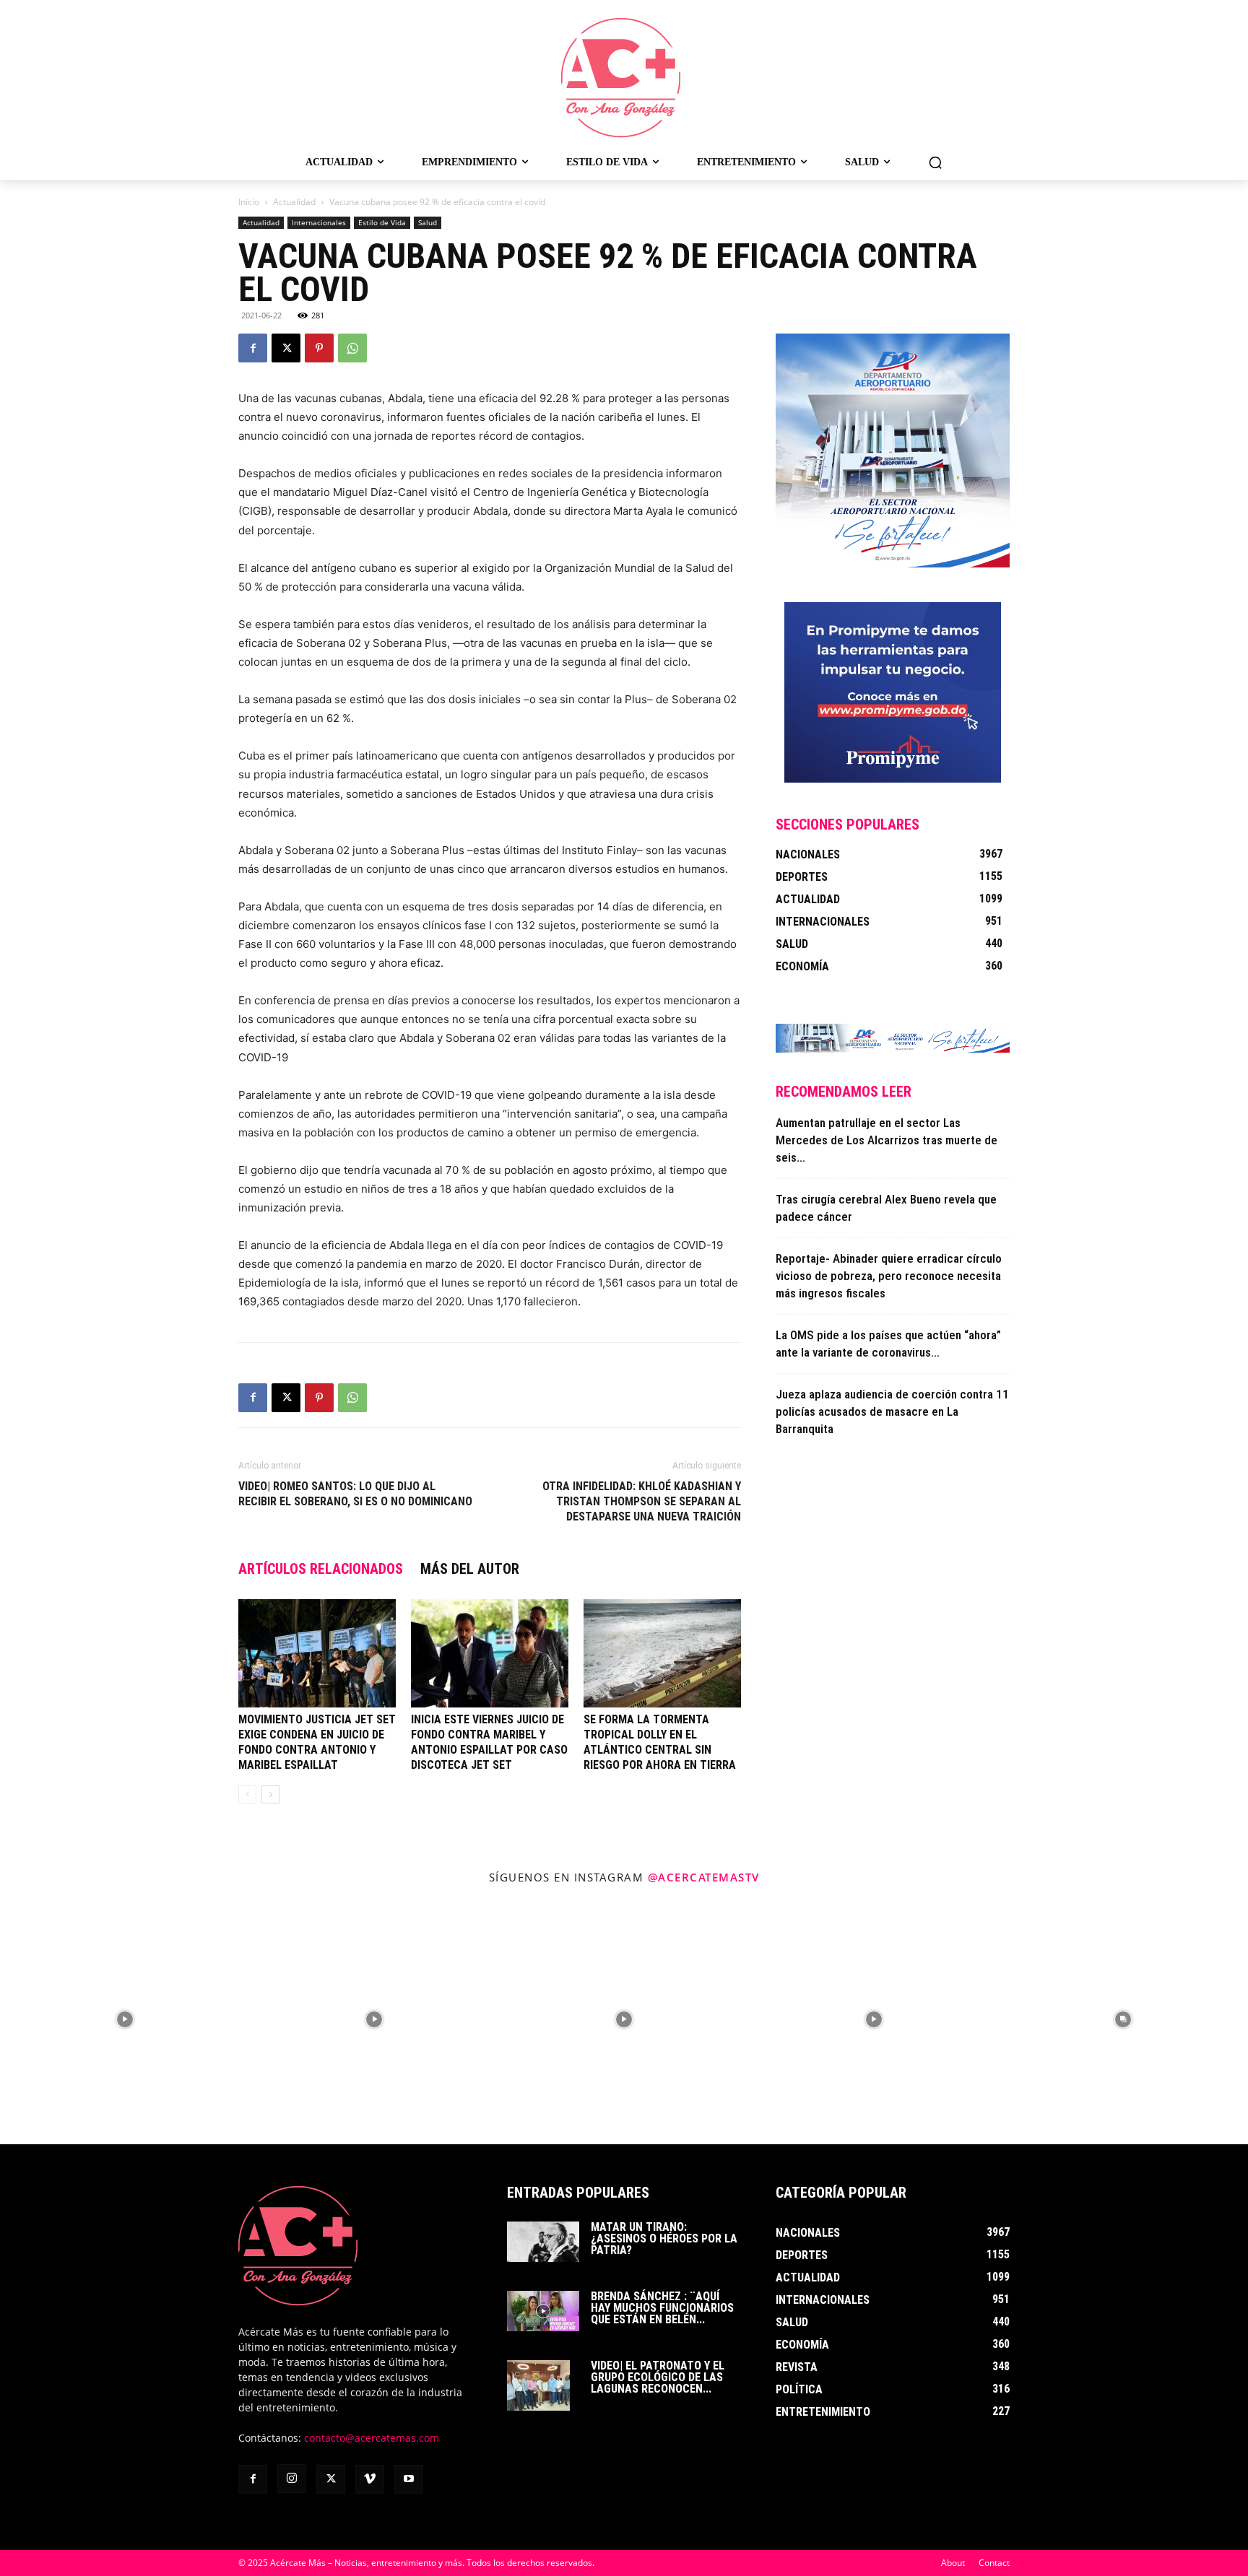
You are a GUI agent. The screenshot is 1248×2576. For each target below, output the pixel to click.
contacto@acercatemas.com (372, 2438)
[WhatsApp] (352, 348)
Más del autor (470, 1569)
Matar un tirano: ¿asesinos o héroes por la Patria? (664, 2238)
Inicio (249, 202)
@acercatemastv (704, 1877)
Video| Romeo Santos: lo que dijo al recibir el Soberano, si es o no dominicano (355, 1494)
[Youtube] (409, 2479)
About (953, 2563)
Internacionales (319, 222)
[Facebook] (253, 348)
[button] (935, 162)
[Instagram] (292, 2479)
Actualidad (294, 202)
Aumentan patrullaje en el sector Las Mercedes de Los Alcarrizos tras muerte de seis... (887, 1140)
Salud (428, 222)
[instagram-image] (125, 2020)
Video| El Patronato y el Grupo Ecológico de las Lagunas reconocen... (658, 2377)
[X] (286, 348)
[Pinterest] (319, 348)
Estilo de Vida (382, 222)
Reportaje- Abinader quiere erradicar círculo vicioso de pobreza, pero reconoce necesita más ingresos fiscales (889, 1276)
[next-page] (270, 1794)
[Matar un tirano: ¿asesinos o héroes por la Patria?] (543, 2242)
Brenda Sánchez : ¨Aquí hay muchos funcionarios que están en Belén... (662, 2308)
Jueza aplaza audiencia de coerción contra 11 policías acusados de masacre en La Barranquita (892, 1411)
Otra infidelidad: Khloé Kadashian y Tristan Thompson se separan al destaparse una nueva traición (642, 1501)
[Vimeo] (370, 2479)
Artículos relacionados (321, 1569)
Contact (994, 2563)
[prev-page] (247, 1794)
